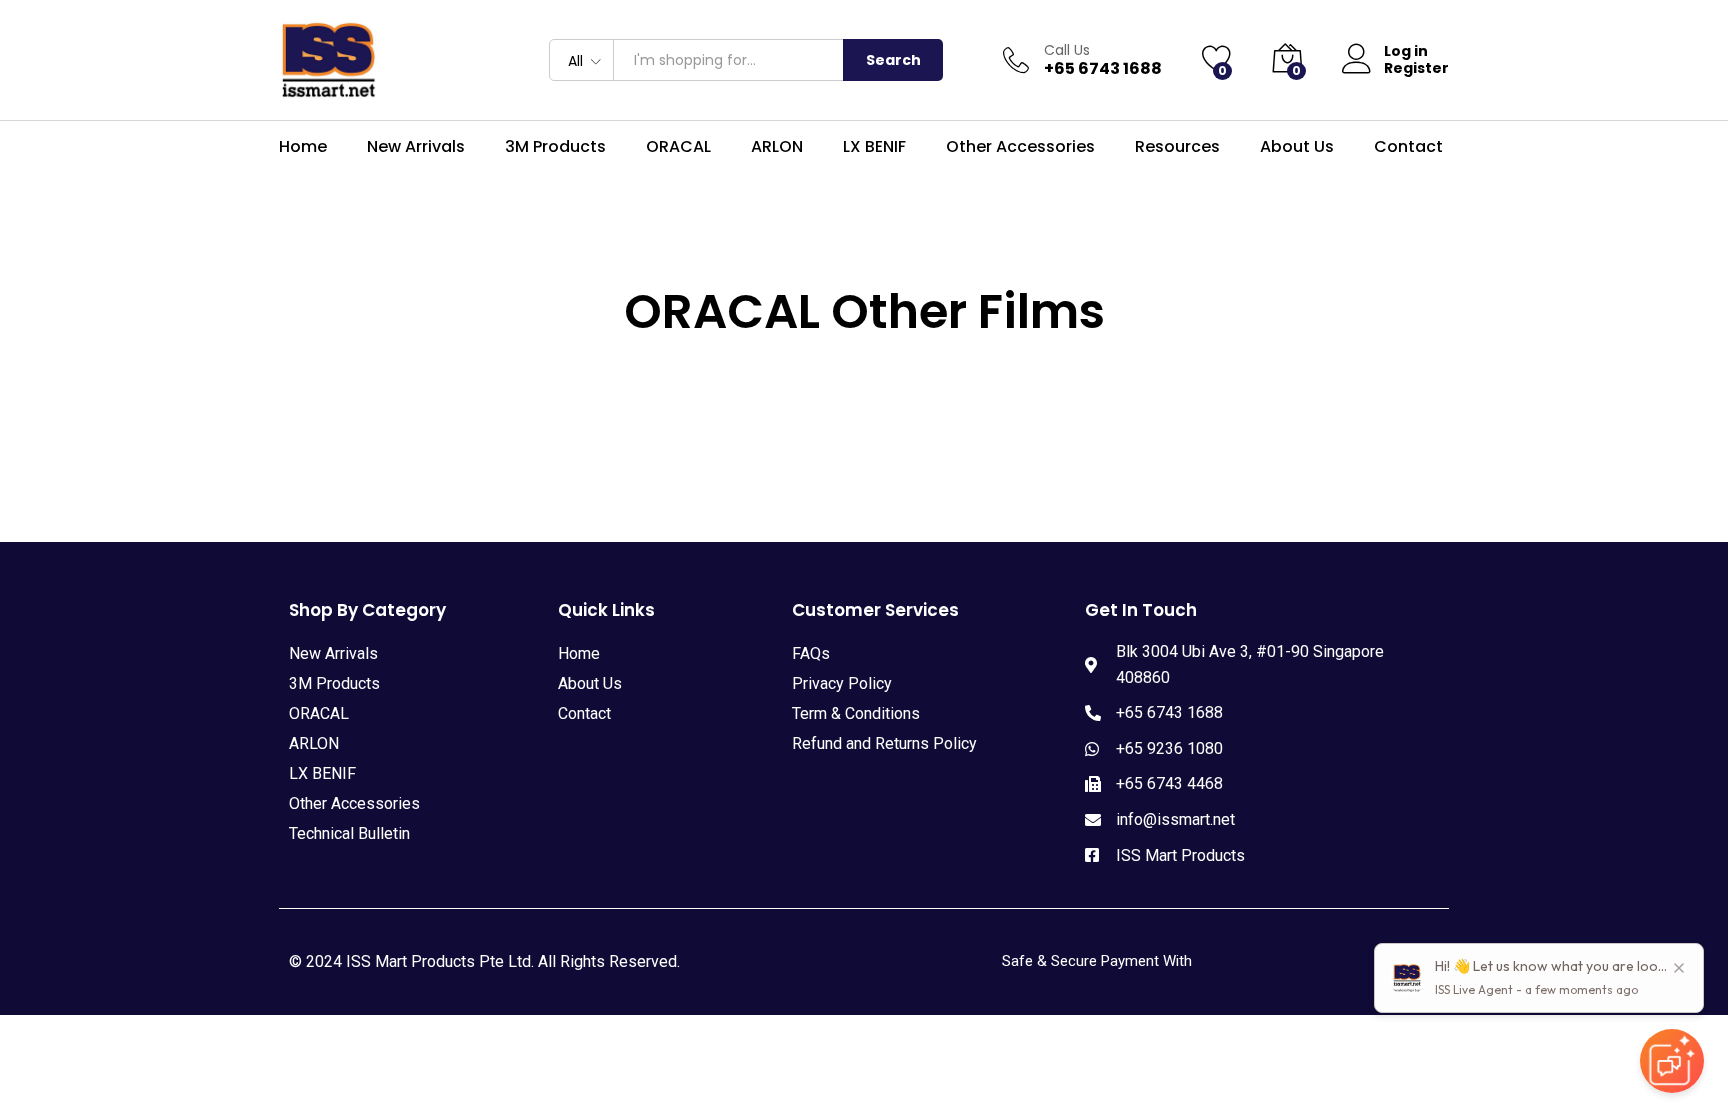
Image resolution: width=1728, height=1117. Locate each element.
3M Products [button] (555, 147)
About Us (1297, 147)
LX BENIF (874, 147)
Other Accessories (354, 803)
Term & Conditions (856, 713)
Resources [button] (1177, 147)
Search (893, 60)
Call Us (1067, 50)
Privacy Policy (842, 683)
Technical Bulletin (349, 833)
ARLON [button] (777, 147)
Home (303, 147)
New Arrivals (416, 147)
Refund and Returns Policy (884, 743)
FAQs (811, 653)
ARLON (314, 743)
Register (1416, 68)
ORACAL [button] (678, 147)
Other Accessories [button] (1020, 147)
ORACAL (319, 713)
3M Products (334, 683)
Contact (1408, 147)
